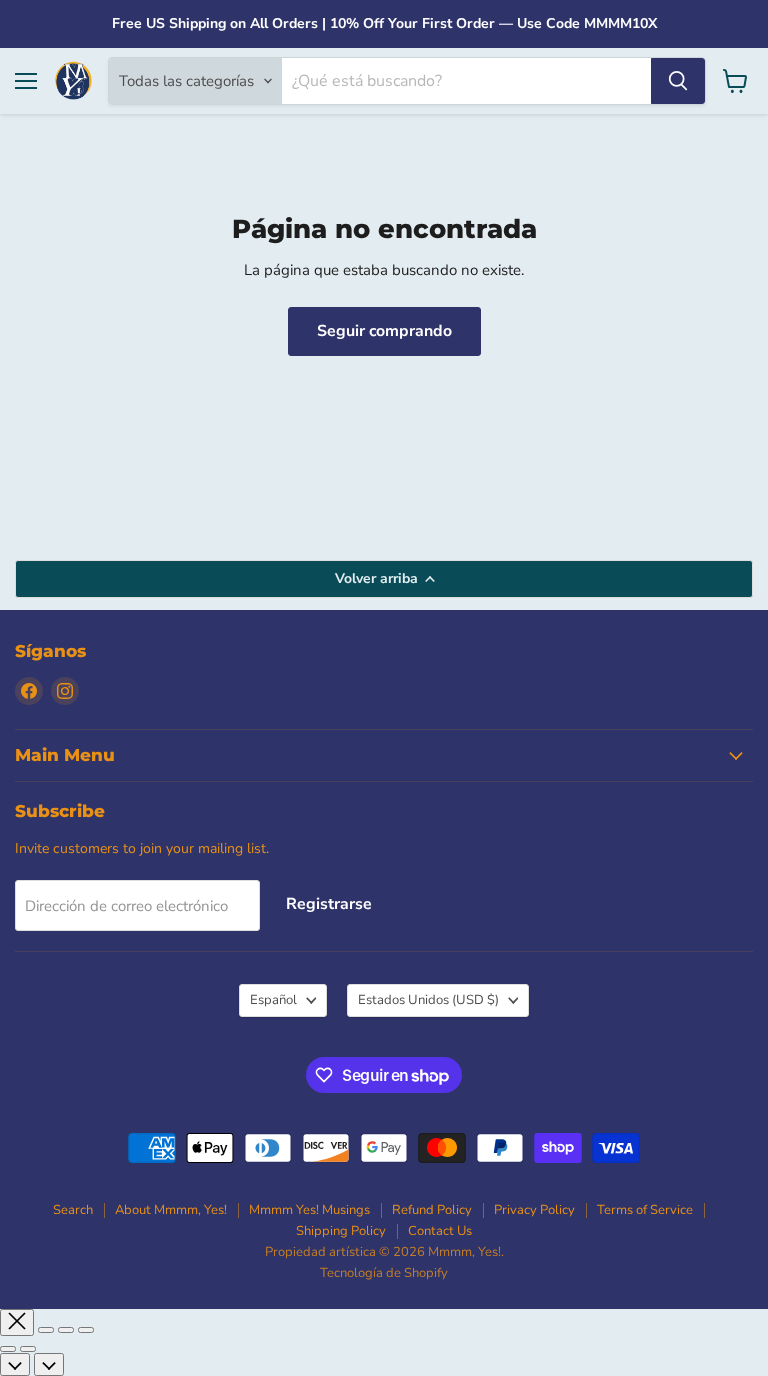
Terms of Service (645, 1210)
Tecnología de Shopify (384, 1273)
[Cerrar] (17, 1322)
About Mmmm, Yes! (171, 1210)
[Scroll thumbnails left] (15, 1364)
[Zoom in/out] (86, 1330)
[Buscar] (678, 81)
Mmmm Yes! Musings (309, 1210)
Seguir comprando (384, 331)
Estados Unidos (428, 1000)
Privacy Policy (534, 1210)
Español (273, 1000)
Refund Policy (432, 1210)
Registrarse (329, 904)
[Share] (46, 1330)
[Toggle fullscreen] (66, 1330)
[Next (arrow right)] (28, 1349)
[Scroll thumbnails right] (49, 1364)
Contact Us (440, 1231)
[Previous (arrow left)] (8, 1349)
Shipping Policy (341, 1231)
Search (73, 1210)
